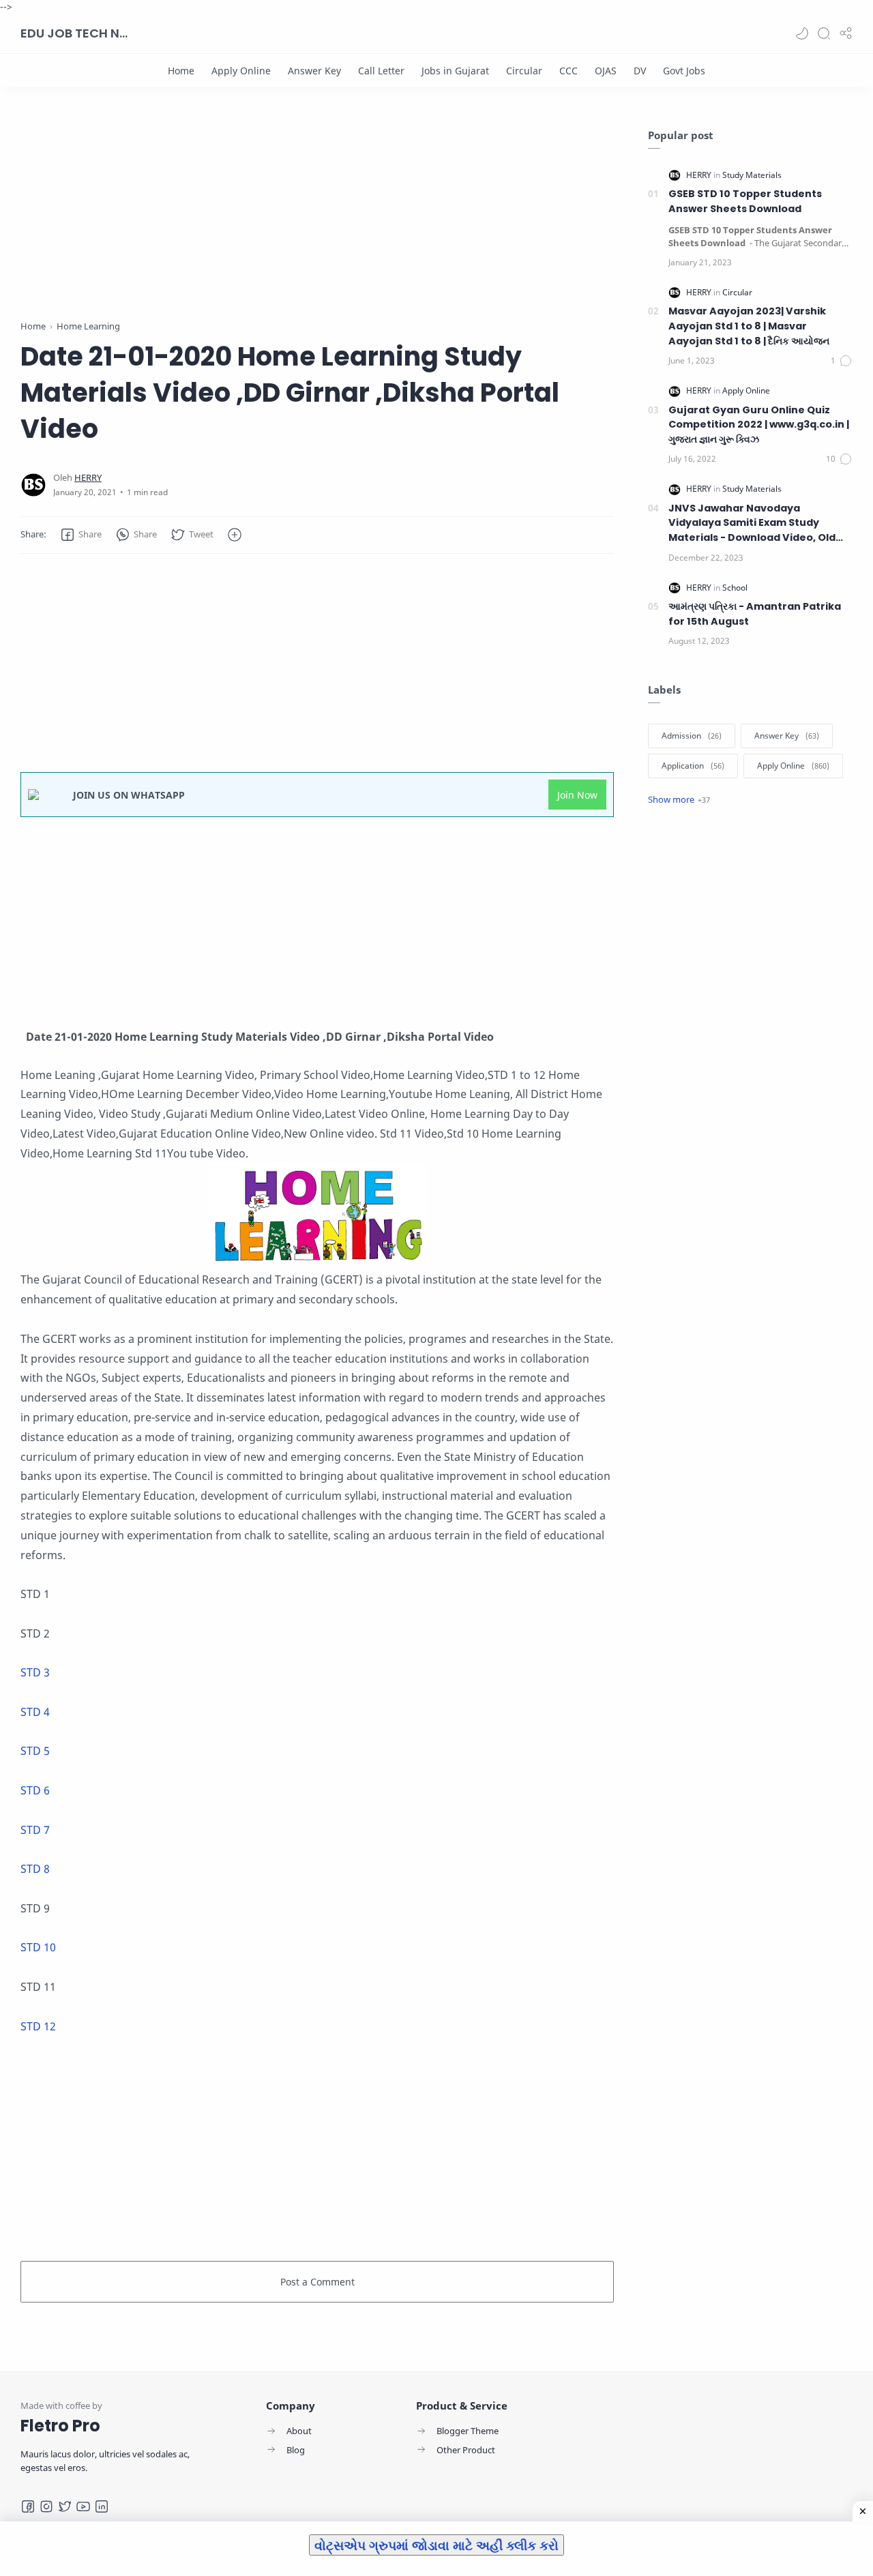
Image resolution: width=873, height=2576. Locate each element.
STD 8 (35, 1869)
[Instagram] (46, 2506)
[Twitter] (65, 2506)
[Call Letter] (381, 71)
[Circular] (524, 71)
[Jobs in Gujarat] (455, 71)
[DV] (640, 71)
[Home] (181, 71)
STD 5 (36, 1751)
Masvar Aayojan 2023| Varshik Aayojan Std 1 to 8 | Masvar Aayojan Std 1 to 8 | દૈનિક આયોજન (749, 326)
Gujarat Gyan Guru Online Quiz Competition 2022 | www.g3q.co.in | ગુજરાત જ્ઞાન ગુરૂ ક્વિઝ (759, 425)
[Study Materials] (752, 175)
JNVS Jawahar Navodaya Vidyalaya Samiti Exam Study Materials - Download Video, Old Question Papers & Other (752, 523)
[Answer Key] (314, 71)
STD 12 (38, 2026)
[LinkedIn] (102, 2506)
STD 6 (36, 1790)
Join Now (577, 795)
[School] (735, 588)
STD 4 (36, 1712)
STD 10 (38, 1947)
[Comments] (842, 361)
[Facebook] (28, 2506)
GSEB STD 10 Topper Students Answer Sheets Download (745, 201)
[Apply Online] (241, 71)
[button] (802, 33)
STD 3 (36, 1672)
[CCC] (568, 71)
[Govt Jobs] (684, 71)
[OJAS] (606, 71)
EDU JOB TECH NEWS (75, 33)
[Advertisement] (317, 224)
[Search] (824, 33)
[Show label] (679, 799)
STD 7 (36, 1830)
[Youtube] (83, 2506)
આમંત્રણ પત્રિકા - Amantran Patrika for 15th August (755, 614)
